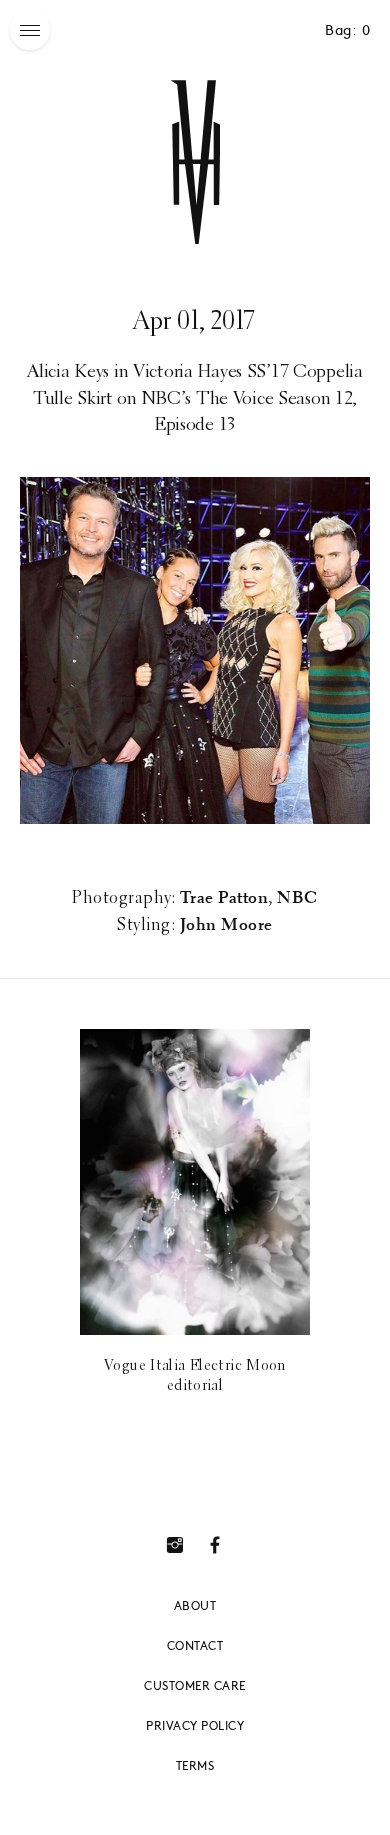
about (195, 1605)
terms (195, 1765)
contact (195, 1645)
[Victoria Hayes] (195, 162)
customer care (195, 1685)
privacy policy (195, 1725)
